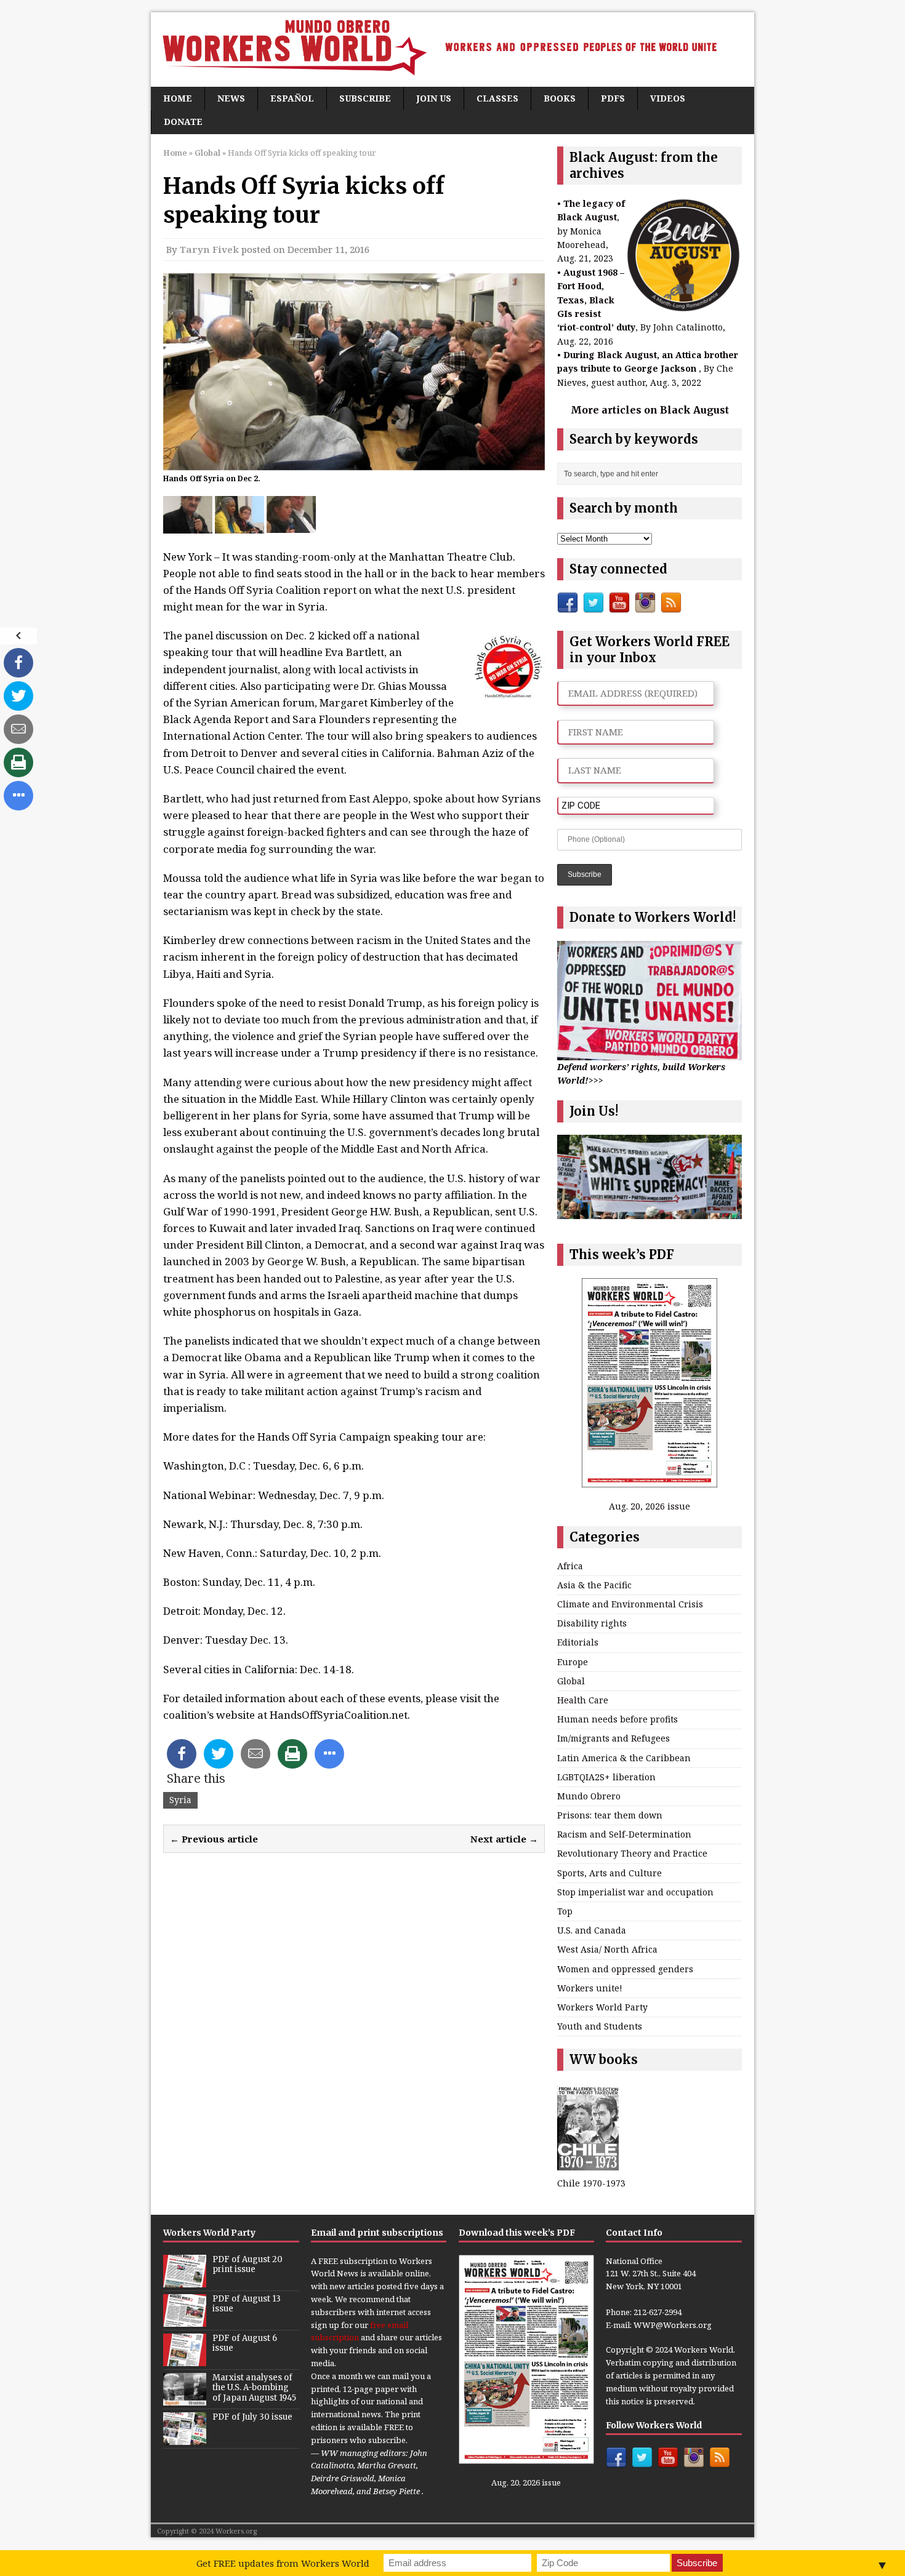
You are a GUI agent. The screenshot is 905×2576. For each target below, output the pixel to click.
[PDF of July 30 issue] (185, 2438)
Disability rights (592, 1623)
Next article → (504, 1839)
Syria (180, 1800)
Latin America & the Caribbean (624, 1758)
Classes (497, 98)
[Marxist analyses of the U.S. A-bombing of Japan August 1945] (185, 2399)
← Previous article (214, 1839)
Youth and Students (600, 2026)
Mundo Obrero (589, 1796)
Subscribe (365, 98)
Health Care (583, 1700)
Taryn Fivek (209, 249)
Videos (668, 98)
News (231, 98)
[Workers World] (452, 50)
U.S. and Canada (592, 1930)
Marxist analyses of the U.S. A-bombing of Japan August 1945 (254, 2388)
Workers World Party (602, 2007)
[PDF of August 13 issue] (185, 2320)
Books (560, 98)
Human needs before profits (617, 1719)
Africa (570, 1566)
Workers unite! (590, 1988)
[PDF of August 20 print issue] (185, 2281)
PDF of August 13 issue (247, 2304)
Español (292, 98)
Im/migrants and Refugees (613, 1738)
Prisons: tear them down (610, 1815)
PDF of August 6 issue (245, 2343)
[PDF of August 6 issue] (185, 2359)
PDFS (613, 98)
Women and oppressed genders (625, 1969)
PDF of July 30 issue (252, 2417)
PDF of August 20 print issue (247, 2265)
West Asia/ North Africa (607, 1949)
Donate (183, 122)
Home (178, 98)
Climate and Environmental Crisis (630, 1604)
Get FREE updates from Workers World (283, 2563)
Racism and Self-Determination (624, 1834)
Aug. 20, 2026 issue (650, 1506)
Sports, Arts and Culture (609, 1873)
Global (571, 1681)
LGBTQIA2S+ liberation (606, 1777)
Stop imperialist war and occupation (635, 1892)
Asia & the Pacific (594, 1585)
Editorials (578, 1642)
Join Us (434, 98)
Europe (573, 1662)
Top (565, 1911)
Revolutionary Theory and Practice (632, 1853)
